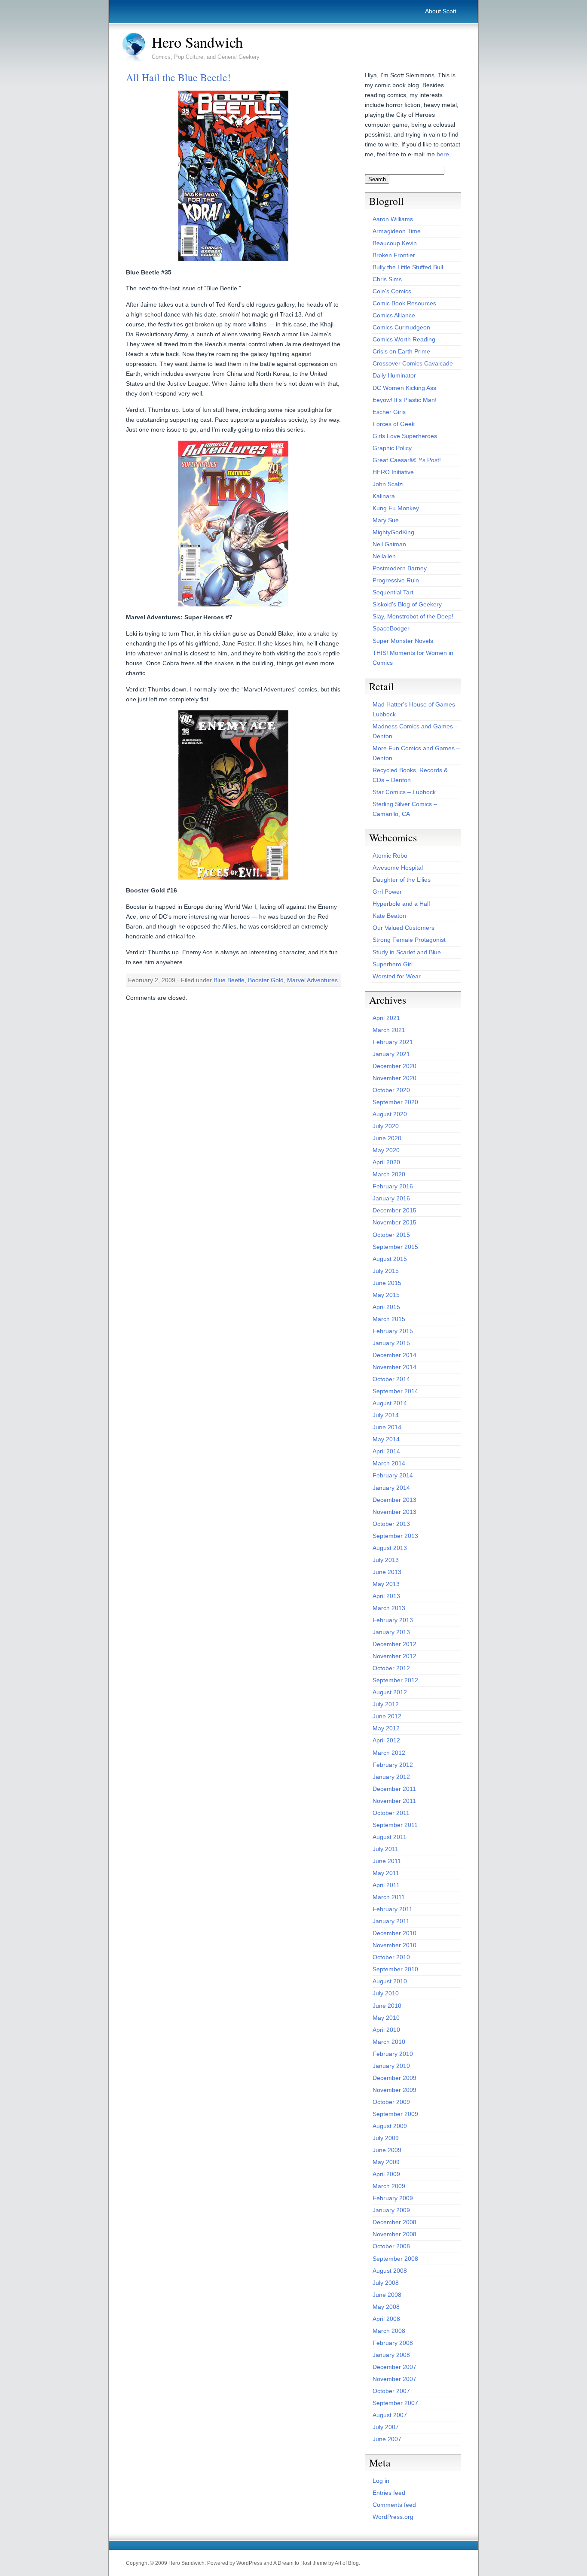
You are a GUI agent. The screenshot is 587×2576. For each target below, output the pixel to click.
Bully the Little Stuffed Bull (408, 267)
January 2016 (391, 1198)
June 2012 (387, 1716)
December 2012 (394, 1644)
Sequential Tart (393, 592)
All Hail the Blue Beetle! (178, 77)
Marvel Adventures (312, 980)
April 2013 (386, 1596)
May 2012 (386, 1728)
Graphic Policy (392, 448)
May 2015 (386, 1295)
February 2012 (393, 1765)
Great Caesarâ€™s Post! (407, 460)
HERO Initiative (393, 472)
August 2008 (390, 2271)
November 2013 (394, 1512)
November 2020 (394, 1078)
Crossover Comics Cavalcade (413, 363)
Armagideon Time (397, 231)
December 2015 (394, 1210)
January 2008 (391, 2355)
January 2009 (391, 2210)
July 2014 (386, 1415)
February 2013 (393, 1620)
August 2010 (390, 1981)
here (443, 154)
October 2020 (391, 1090)
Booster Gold (266, 980)
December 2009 (394, 2078)
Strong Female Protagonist (409, 940)
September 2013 (395, 1536)
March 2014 (389, 1463)
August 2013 (390, 1548)
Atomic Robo (390, 856)
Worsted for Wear (397, 976)
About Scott (441, 11)
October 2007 (391, 2391)
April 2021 (386, 1018)
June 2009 (387, 2150)
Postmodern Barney (400, 568)
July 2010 (386, 1993)
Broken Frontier (394, 255)
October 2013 (391, 1524)
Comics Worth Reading (404, 339)
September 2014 (395, 1391)
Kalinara (384, 496)
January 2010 (391, 2066)
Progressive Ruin (396, 580)
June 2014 (387, 1427)
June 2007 (387, 2439)
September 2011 (395, 1825)
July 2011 (385, 1849)
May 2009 (386, 2162)
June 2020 (387, 1138)
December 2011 (394, 1789)
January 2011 (391, 1921)
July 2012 (386, 1704)
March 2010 (389, 2042)
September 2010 (395, 1969)
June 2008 (387, 2295)
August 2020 (390, 1114)
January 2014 (391, 1488)
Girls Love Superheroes (405, 436)
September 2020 (395, 1102)
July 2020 (386, 1126)
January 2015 (391, 1343)
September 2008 (395, 2259)
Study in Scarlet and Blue (407, 952)
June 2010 (387, 2006)
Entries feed (389, 2493)
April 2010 (386, 2030)
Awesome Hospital (398, 868)
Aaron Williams (393, 219)
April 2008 (386, 2319)
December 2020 (394, 1066)
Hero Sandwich (197, 42)
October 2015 (391, 1235)
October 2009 (391, 2102)
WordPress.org (393, 2517)
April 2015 (386, 1307)
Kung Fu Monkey (396, 508)
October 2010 (391, 1957)
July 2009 (386, 2138)
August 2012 (390, 1692)
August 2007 (390, 2415)
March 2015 (389, 1319)
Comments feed (394, 2505)
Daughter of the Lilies (402, 880)
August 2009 (390, 2126)
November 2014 (394, 1367)
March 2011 (389, 1897)
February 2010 (393, 2054)
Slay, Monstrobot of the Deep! (413, 616)
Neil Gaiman (389, 544)
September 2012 (395, 1680)
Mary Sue (386, 520)
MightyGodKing (393, 532)
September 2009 (395, 2114)
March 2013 (389, 1608)
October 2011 (391, 1813)
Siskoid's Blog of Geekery (407, 604)
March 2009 (389, 2186)
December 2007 (394, 2367)
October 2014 (391, 1379)
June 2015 (387, 1283)
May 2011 (386, 1873)
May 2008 (386, 2307)
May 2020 (386, 1150)
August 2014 (390, 1403)
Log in (381, 2481)
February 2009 (393, 2198)
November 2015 (394, 1222)
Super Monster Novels (403, 641)
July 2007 (386, 2427)
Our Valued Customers (404, 928)
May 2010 (386, 2018)
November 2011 (394, 1801)
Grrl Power (387, 892)
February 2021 (393, 1042)
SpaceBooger (391, 628)
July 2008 (386, 2283)
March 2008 (389, 2331)
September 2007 (395, 2403)
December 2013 (394, 1500)
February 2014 (393, 1475)
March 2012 (389, 1753)
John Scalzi (388, 484)
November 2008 (394, 2234)
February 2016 (393, 1186)
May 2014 (386, 1439)
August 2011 (390, 1837)
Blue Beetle (229, 980)
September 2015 (395, 1247)
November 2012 (394, 1656)
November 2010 (394, 1945)
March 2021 (389, 1030)
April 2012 (386, 1740)
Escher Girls (389, 412)
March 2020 (389, 1174)
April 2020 (386, 1162)
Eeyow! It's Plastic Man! (405, 400)
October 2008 (391, 2246)
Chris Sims (387, 279)
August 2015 (390, 1259)
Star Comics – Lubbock (404, 792)
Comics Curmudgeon (401, 327)
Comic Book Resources (404, 303)
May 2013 (386, 1584)
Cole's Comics (392, 291)
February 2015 (393, 1331)
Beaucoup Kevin (395, 243)
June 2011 (387, 1861)
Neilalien (384, 556)
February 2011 (393, 1909)
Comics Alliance (394, 315)
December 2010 (394, 1933)
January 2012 (391, 1777)
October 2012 (391, 1668)
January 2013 (391, 1632)
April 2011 (386, 1885)
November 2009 (394, 2090)
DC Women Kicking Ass (404, 388)
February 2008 (393, 2343)
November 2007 (394, 2379)
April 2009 (386, 2174)
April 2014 (386, 1451)
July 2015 (386, 1271)
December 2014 (394, 1355)
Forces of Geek (394, 424)
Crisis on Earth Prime (401, 351)
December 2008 (394, 2222)
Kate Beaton (389, 916)
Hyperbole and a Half (401, 904)
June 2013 (387, 1572)
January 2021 (391, 1054)
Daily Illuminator (394, 375)
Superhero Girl (393, 964)
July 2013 (386, 1560)
